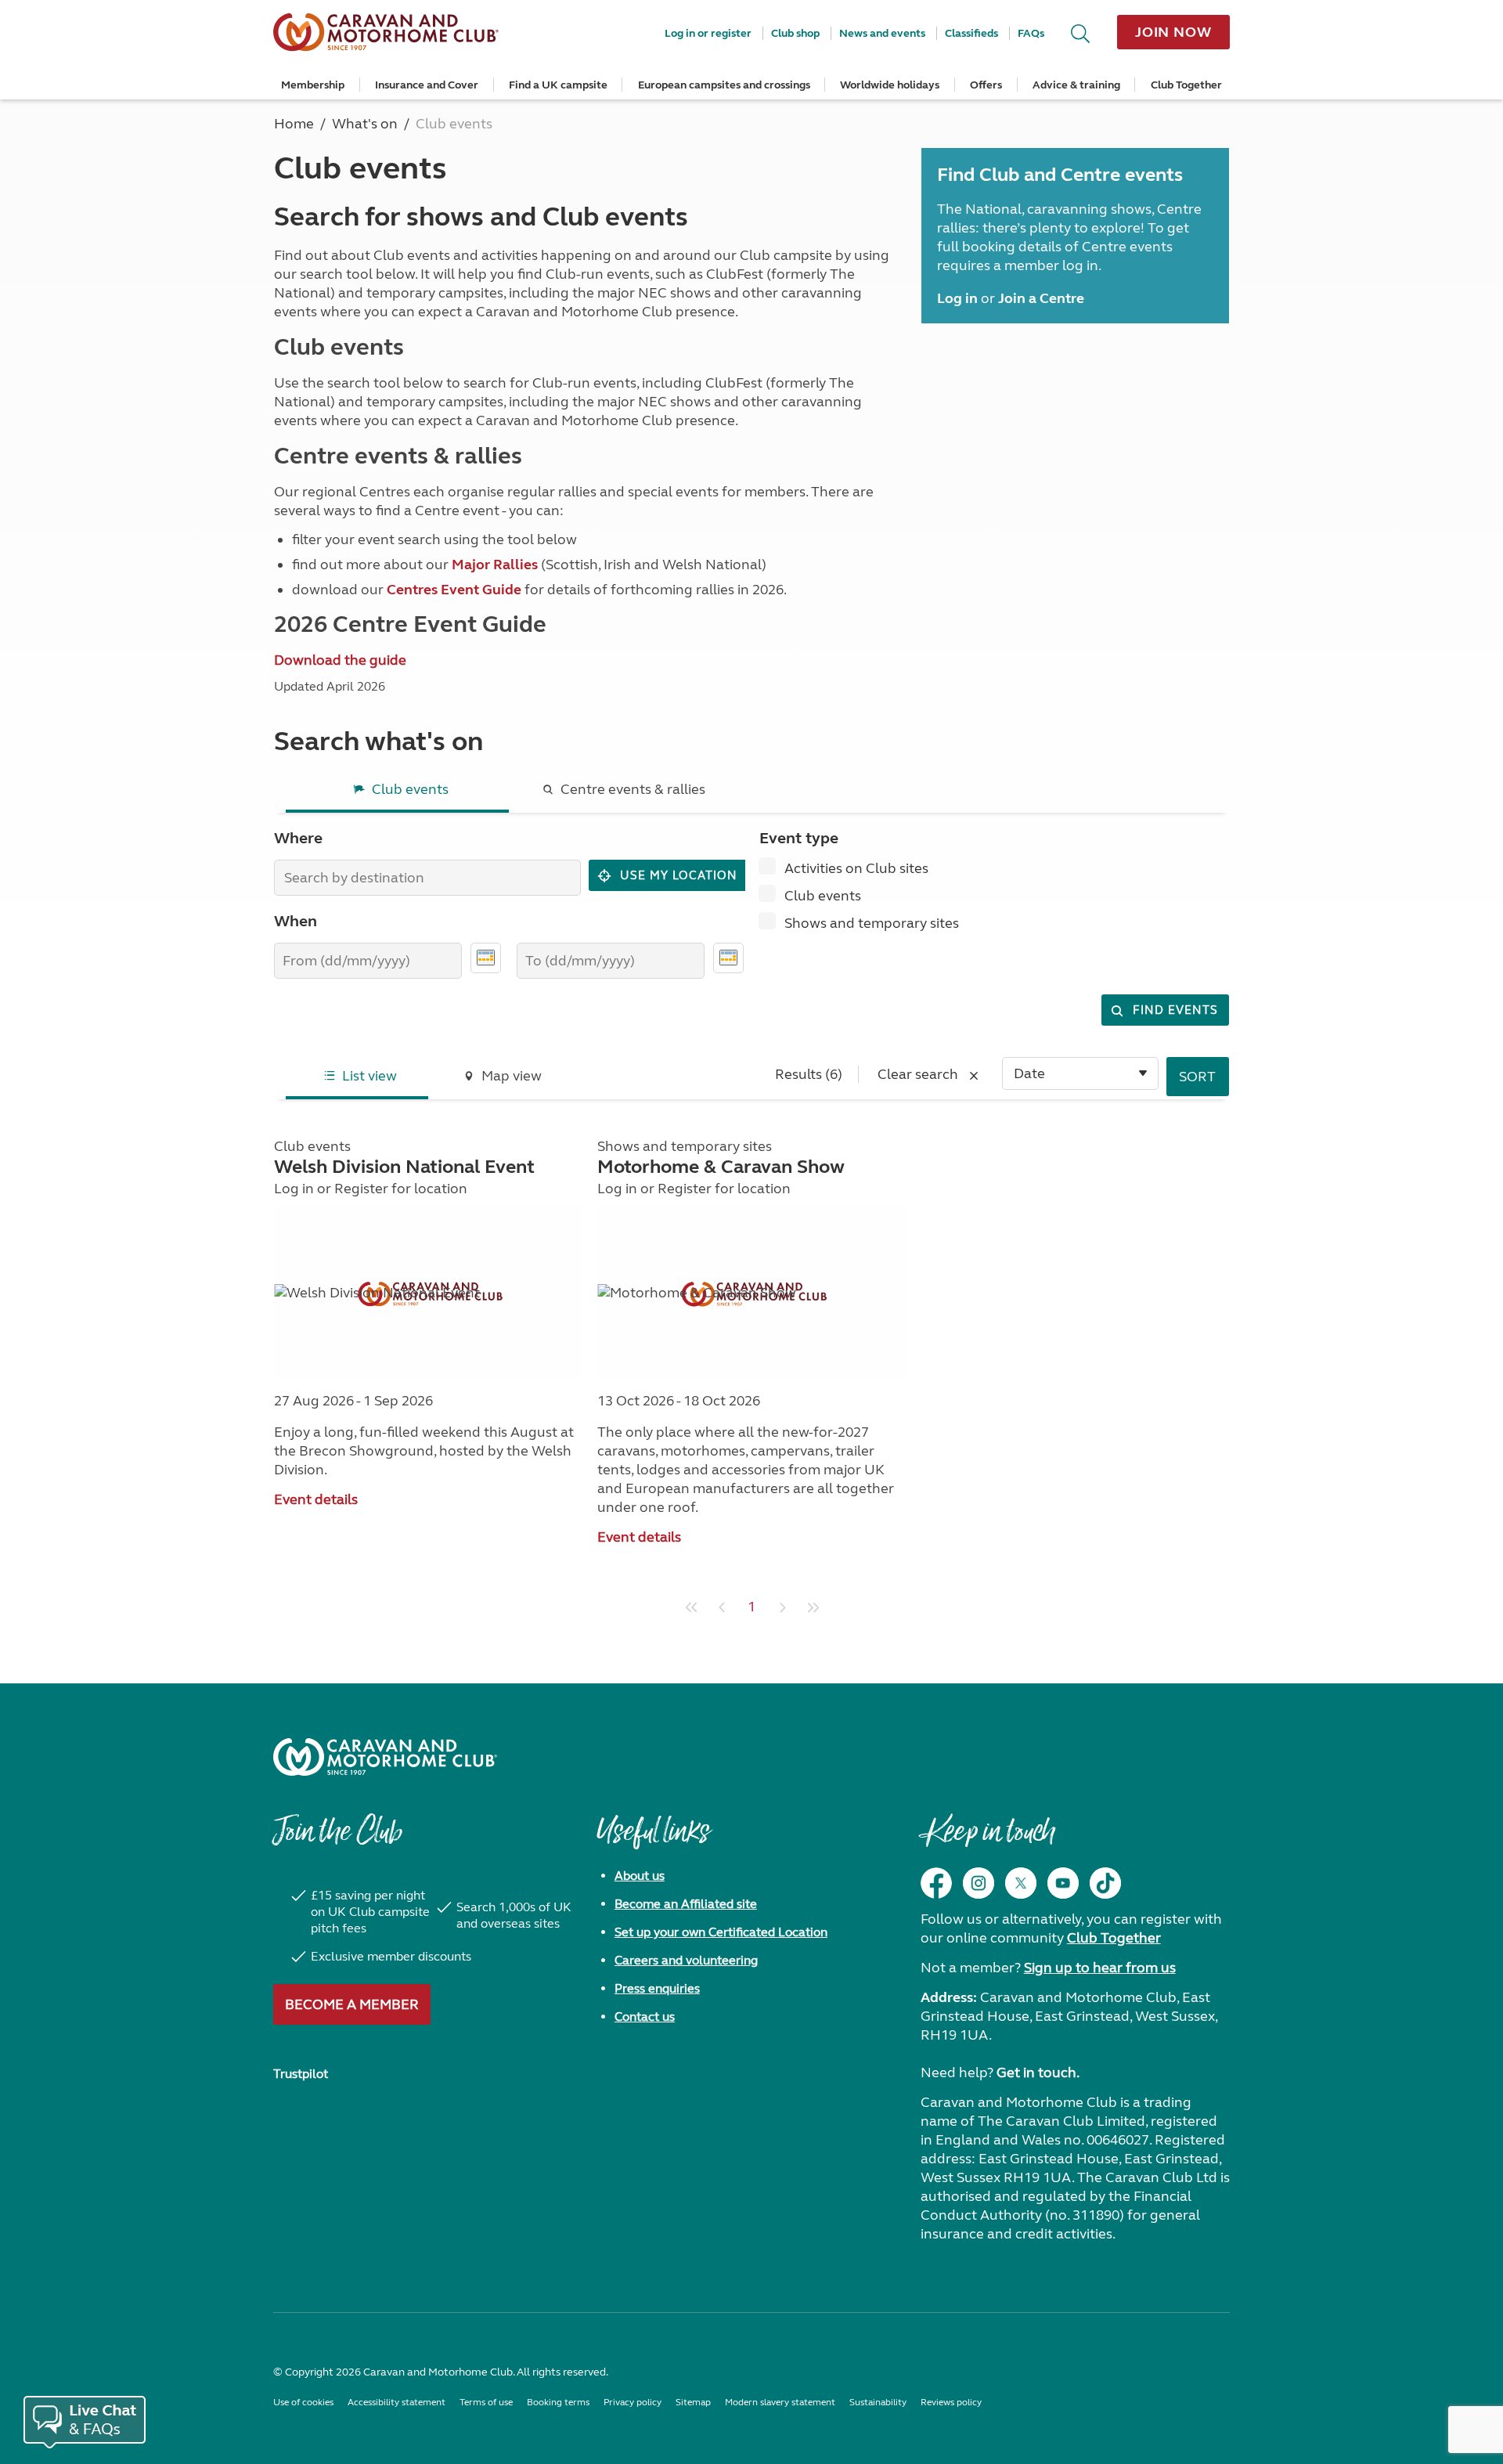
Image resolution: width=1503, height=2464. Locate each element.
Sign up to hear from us (1100, 1968)
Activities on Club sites (856, 868)
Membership (313, 85)
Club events (410, 789)
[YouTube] (1063, 1883)
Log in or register (708, 33)
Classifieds (971, 33)
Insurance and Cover (427, 85)
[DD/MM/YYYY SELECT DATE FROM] (486, 958)
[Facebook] (936, 1883)
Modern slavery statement (780, 2402)
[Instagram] (979, 1883)
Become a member (352, 2004)
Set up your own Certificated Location (721, 1932)
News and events (882, 33)
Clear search (919, 1074)
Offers (986, 85)
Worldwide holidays (890, 85)
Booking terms (558, 2402)
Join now (1173, 32)
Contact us (645, 2017)
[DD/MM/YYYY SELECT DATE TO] (728, 958)
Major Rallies (495, 565)
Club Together (1186, 85)
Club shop (795, 33)
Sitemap (693, 2402)
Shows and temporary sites (872, 923)
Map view (512, 1076)
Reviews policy (951, 2402)
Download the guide (340, 660)
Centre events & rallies (633, 789)
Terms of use (486, 2402)
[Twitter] (1021, 1883)
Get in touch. (1038, 2073)
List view (369, 1076)
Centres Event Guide (454, 590)
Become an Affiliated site (686, 1904)
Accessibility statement (396, 2402)
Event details (316, 1499)
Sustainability (878, 2402)
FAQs (1031, 33)
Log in (294, 1189)
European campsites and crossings (724, 85)
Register (361, 1189)
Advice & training (1076, 85)
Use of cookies (303, 2402)
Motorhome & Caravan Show (721, 1167)
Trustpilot (301, 2074)
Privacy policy (633, 2402)
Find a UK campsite (558, 85)
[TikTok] (1105, 1883)
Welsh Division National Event (404, 1167)
